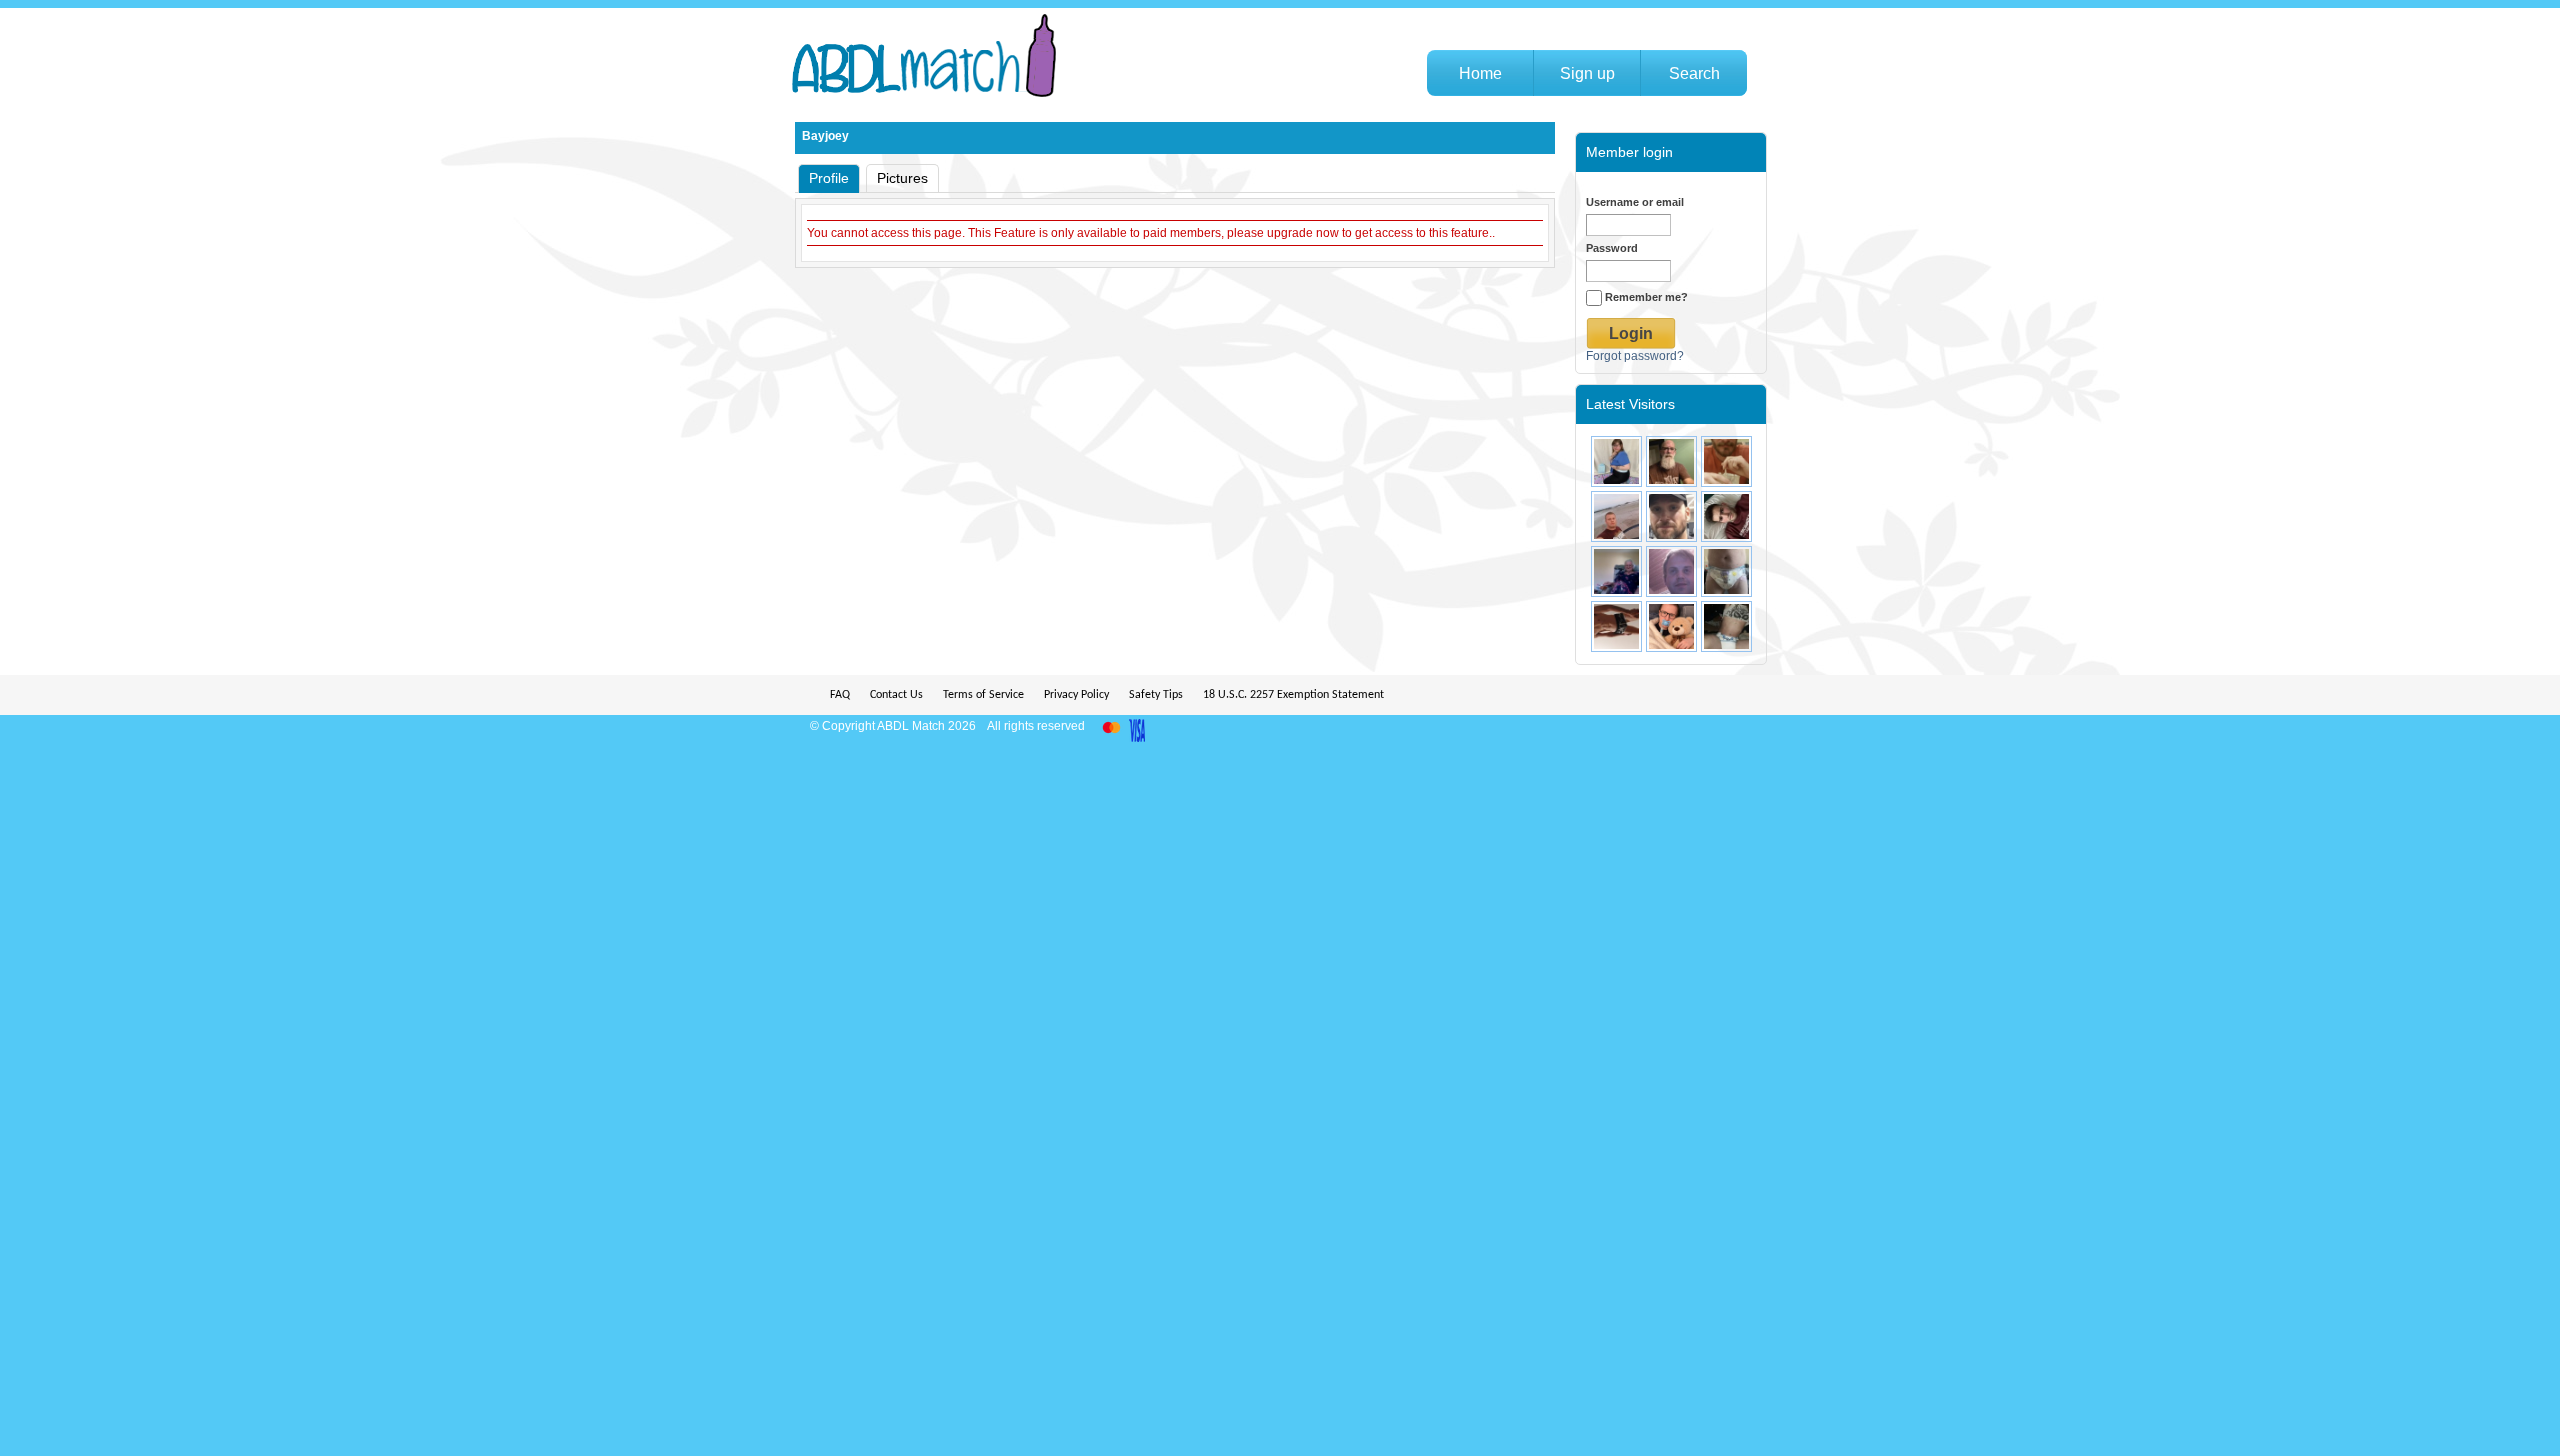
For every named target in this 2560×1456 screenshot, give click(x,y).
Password (1612, 248)
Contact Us (896, 695)
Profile (829, 178)
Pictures (902, 178)
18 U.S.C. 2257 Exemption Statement (1293, 695)
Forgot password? (1635, 356)
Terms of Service (983, 695)
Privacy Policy (1076, 695)
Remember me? (1645, 297)
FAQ (840, 695)
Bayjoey (825, 136)
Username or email (1635, 202)
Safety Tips (1156, 695)
